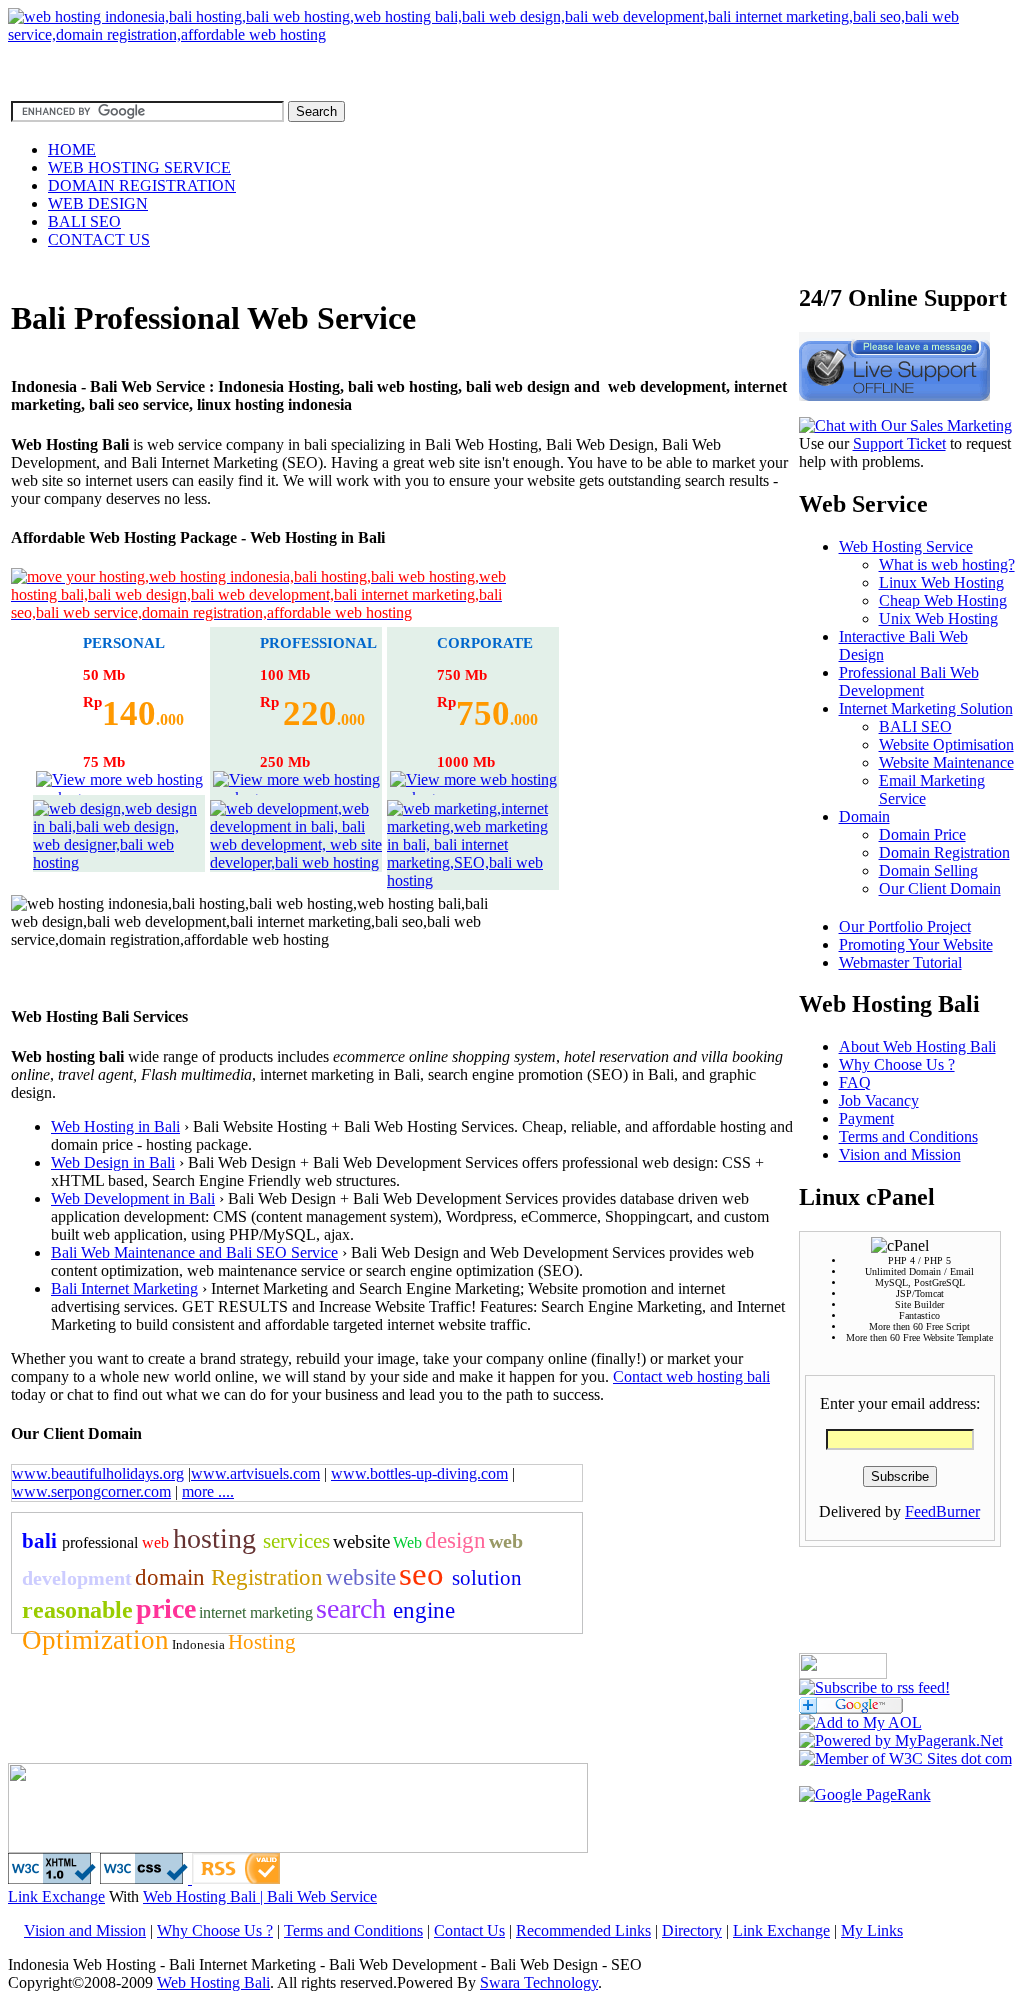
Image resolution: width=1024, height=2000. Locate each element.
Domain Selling (928, 870)
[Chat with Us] (905, 425)
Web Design (92, 1162)
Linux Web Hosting (941, 582)
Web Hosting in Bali (115, 1126)
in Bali (154, 1162)
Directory (692, 1930)
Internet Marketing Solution (926, 708)
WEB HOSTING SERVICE (139, 167)
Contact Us (469, 1930)
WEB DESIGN (98, 203)
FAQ (855, 1082)
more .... (208, 1491)
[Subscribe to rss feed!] (874, 1687)
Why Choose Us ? (897, 1064)
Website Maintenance (946, 762)
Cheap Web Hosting (943, 600)
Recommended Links (583, 1930)
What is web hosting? (947, 564)
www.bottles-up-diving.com (419, 1473)
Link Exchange (56, 1896)
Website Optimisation (946, 744)
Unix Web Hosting (938, 618)
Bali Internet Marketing (124, 1288)
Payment (866, 1118)
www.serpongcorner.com (91, 1491)
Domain (864, 816)
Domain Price (922, 834)
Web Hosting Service (906, 546)
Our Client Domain (940, 888)
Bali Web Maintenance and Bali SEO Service (194, 1252)
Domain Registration (944, 852)
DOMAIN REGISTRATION (142, 185)
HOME (72, 149)
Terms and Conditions (908, 1136)
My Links (872, 1930)
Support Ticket (899, 443)
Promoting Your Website (916, 944)
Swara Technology (539, 1982)
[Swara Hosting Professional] (512, 34)
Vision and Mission (900, 1154)
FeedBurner (942, 1511)
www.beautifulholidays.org (98, 1473)
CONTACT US (99, 239)
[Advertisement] (245, 1714)
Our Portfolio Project (905, 926)
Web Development (112, 1198)
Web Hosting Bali (213, 1982)
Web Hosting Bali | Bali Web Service (260, 1896)
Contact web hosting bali (691, 1376)
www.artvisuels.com (255, 1473)
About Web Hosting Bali (917, 1046)
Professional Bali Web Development (909, 681)
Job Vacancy (879, 1100)
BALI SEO (84, 221)
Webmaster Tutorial (900, 962)
